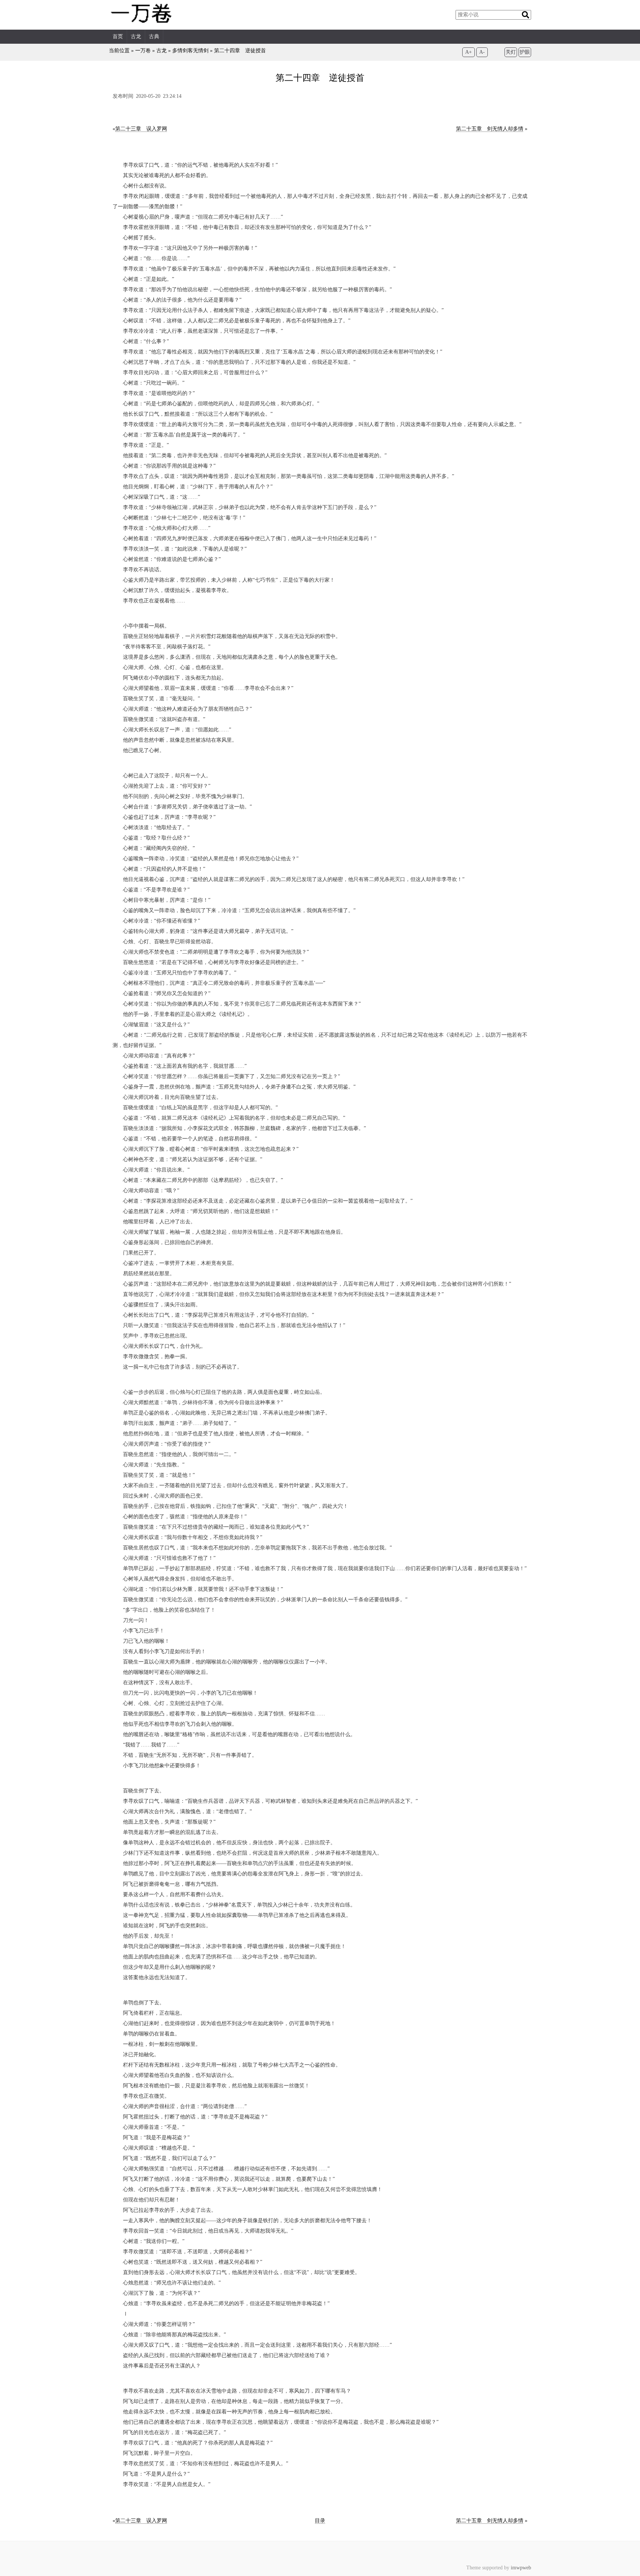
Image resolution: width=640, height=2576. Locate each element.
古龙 (136, 36)
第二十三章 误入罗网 (141, 129)
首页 (118, 36)
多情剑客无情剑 (190, 51)
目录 (320, 2521)
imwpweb (521, 2568)
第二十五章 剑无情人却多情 (490, 129)
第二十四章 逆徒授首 (240, 51)
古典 (154, 36)
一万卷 (143, 51)
